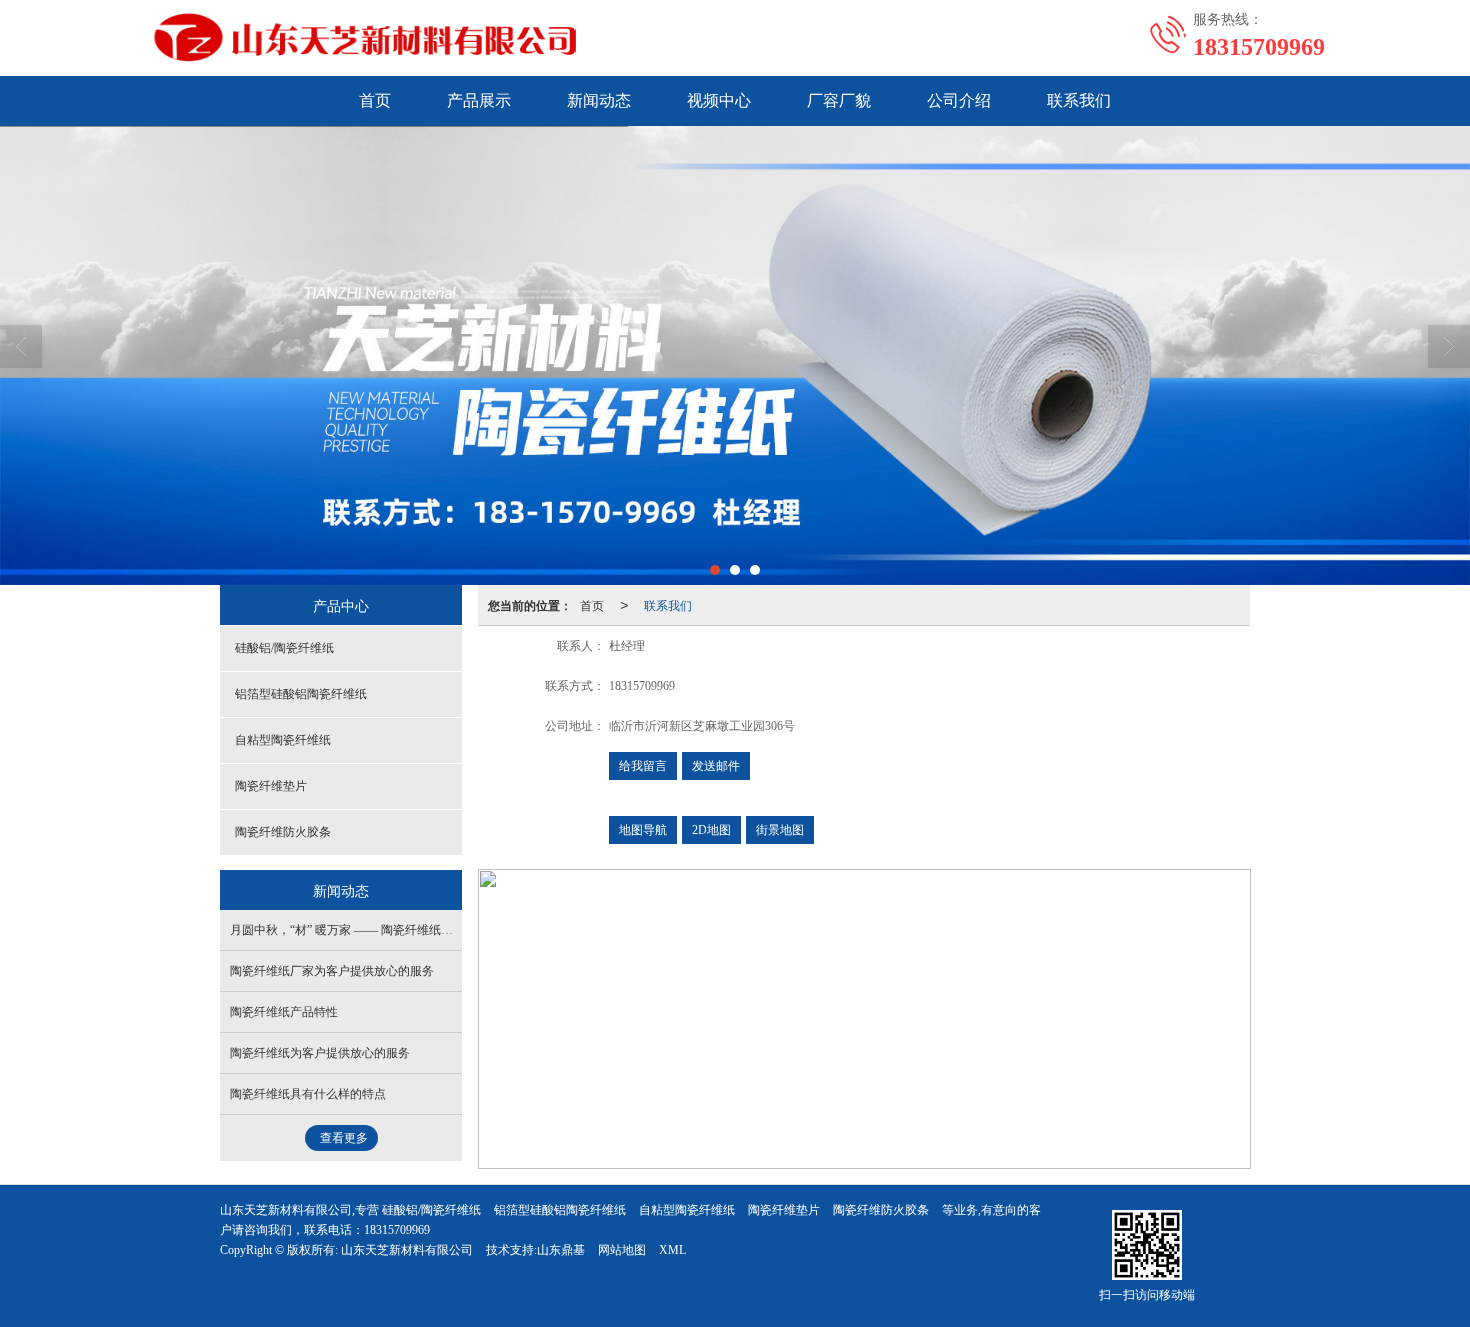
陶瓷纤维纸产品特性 (284, 1012)
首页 (375, 100)
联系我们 (1079, 100)
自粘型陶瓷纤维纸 (283, 740)
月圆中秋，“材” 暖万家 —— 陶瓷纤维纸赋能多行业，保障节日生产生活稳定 (431, 930)
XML (672, 1250)
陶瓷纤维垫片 (271, 786)
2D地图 (711, 830)
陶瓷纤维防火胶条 (283, 832)
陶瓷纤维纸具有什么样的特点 (308, 1094)
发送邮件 (716, 766)
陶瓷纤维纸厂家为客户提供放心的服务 (332, 971)
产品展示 (479, 100)
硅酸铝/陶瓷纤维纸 (284, 648)
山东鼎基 (561, 1250)
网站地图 (622, 1250)
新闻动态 (599, 100)
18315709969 (397, 1230)
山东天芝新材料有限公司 (407, 1250)
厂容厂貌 (839, 100)
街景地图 (780, 830)
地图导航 (643, 830)
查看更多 (344, 1138)
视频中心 (719, 100)
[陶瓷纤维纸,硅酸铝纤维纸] (735, 355)
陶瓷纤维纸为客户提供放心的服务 (320, 1053)
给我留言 (643, 766)
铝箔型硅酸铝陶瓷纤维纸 (301, 694)
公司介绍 (959, 100)
